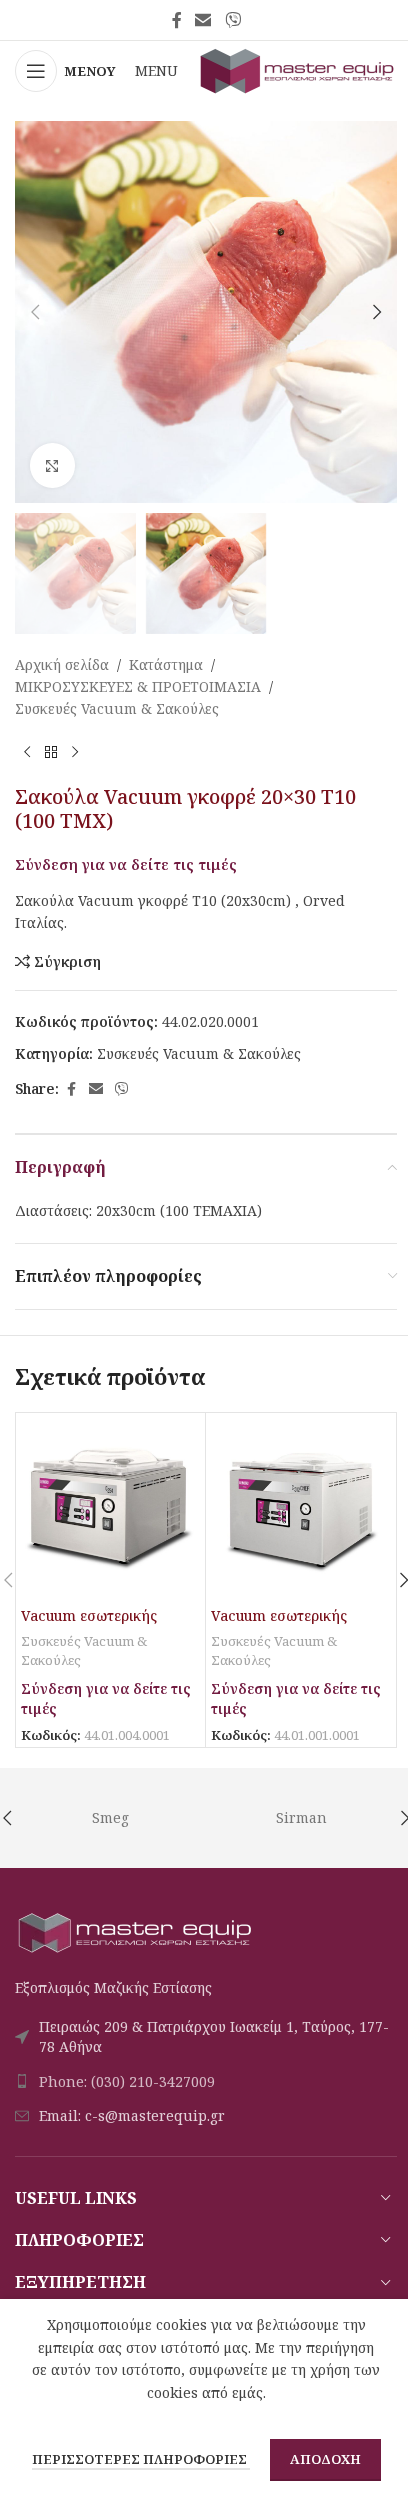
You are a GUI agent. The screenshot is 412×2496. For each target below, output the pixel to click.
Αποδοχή (325, 2459)
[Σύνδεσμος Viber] (232, 20)
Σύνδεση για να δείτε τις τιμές (126, 864)
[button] (35, 312)
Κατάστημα (166, 664)
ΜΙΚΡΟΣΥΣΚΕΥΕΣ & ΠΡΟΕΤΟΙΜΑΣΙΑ (138, 686)
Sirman (301, 1817)
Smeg (110, 1817)
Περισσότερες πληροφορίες (141, 2459)
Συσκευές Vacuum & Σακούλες (117, 708)
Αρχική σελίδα (62, 664)
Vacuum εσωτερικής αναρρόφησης (89, 1625)
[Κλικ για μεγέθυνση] (52, 465)
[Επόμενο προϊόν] (75, 753)
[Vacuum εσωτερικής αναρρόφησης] (110, 1507)
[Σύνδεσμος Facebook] (177, 20)
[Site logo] (298, 69)
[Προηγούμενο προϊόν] (27, 753)
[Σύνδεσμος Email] (203, 20)
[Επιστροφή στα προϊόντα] (51, 753)
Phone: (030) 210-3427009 (127, 2081)
